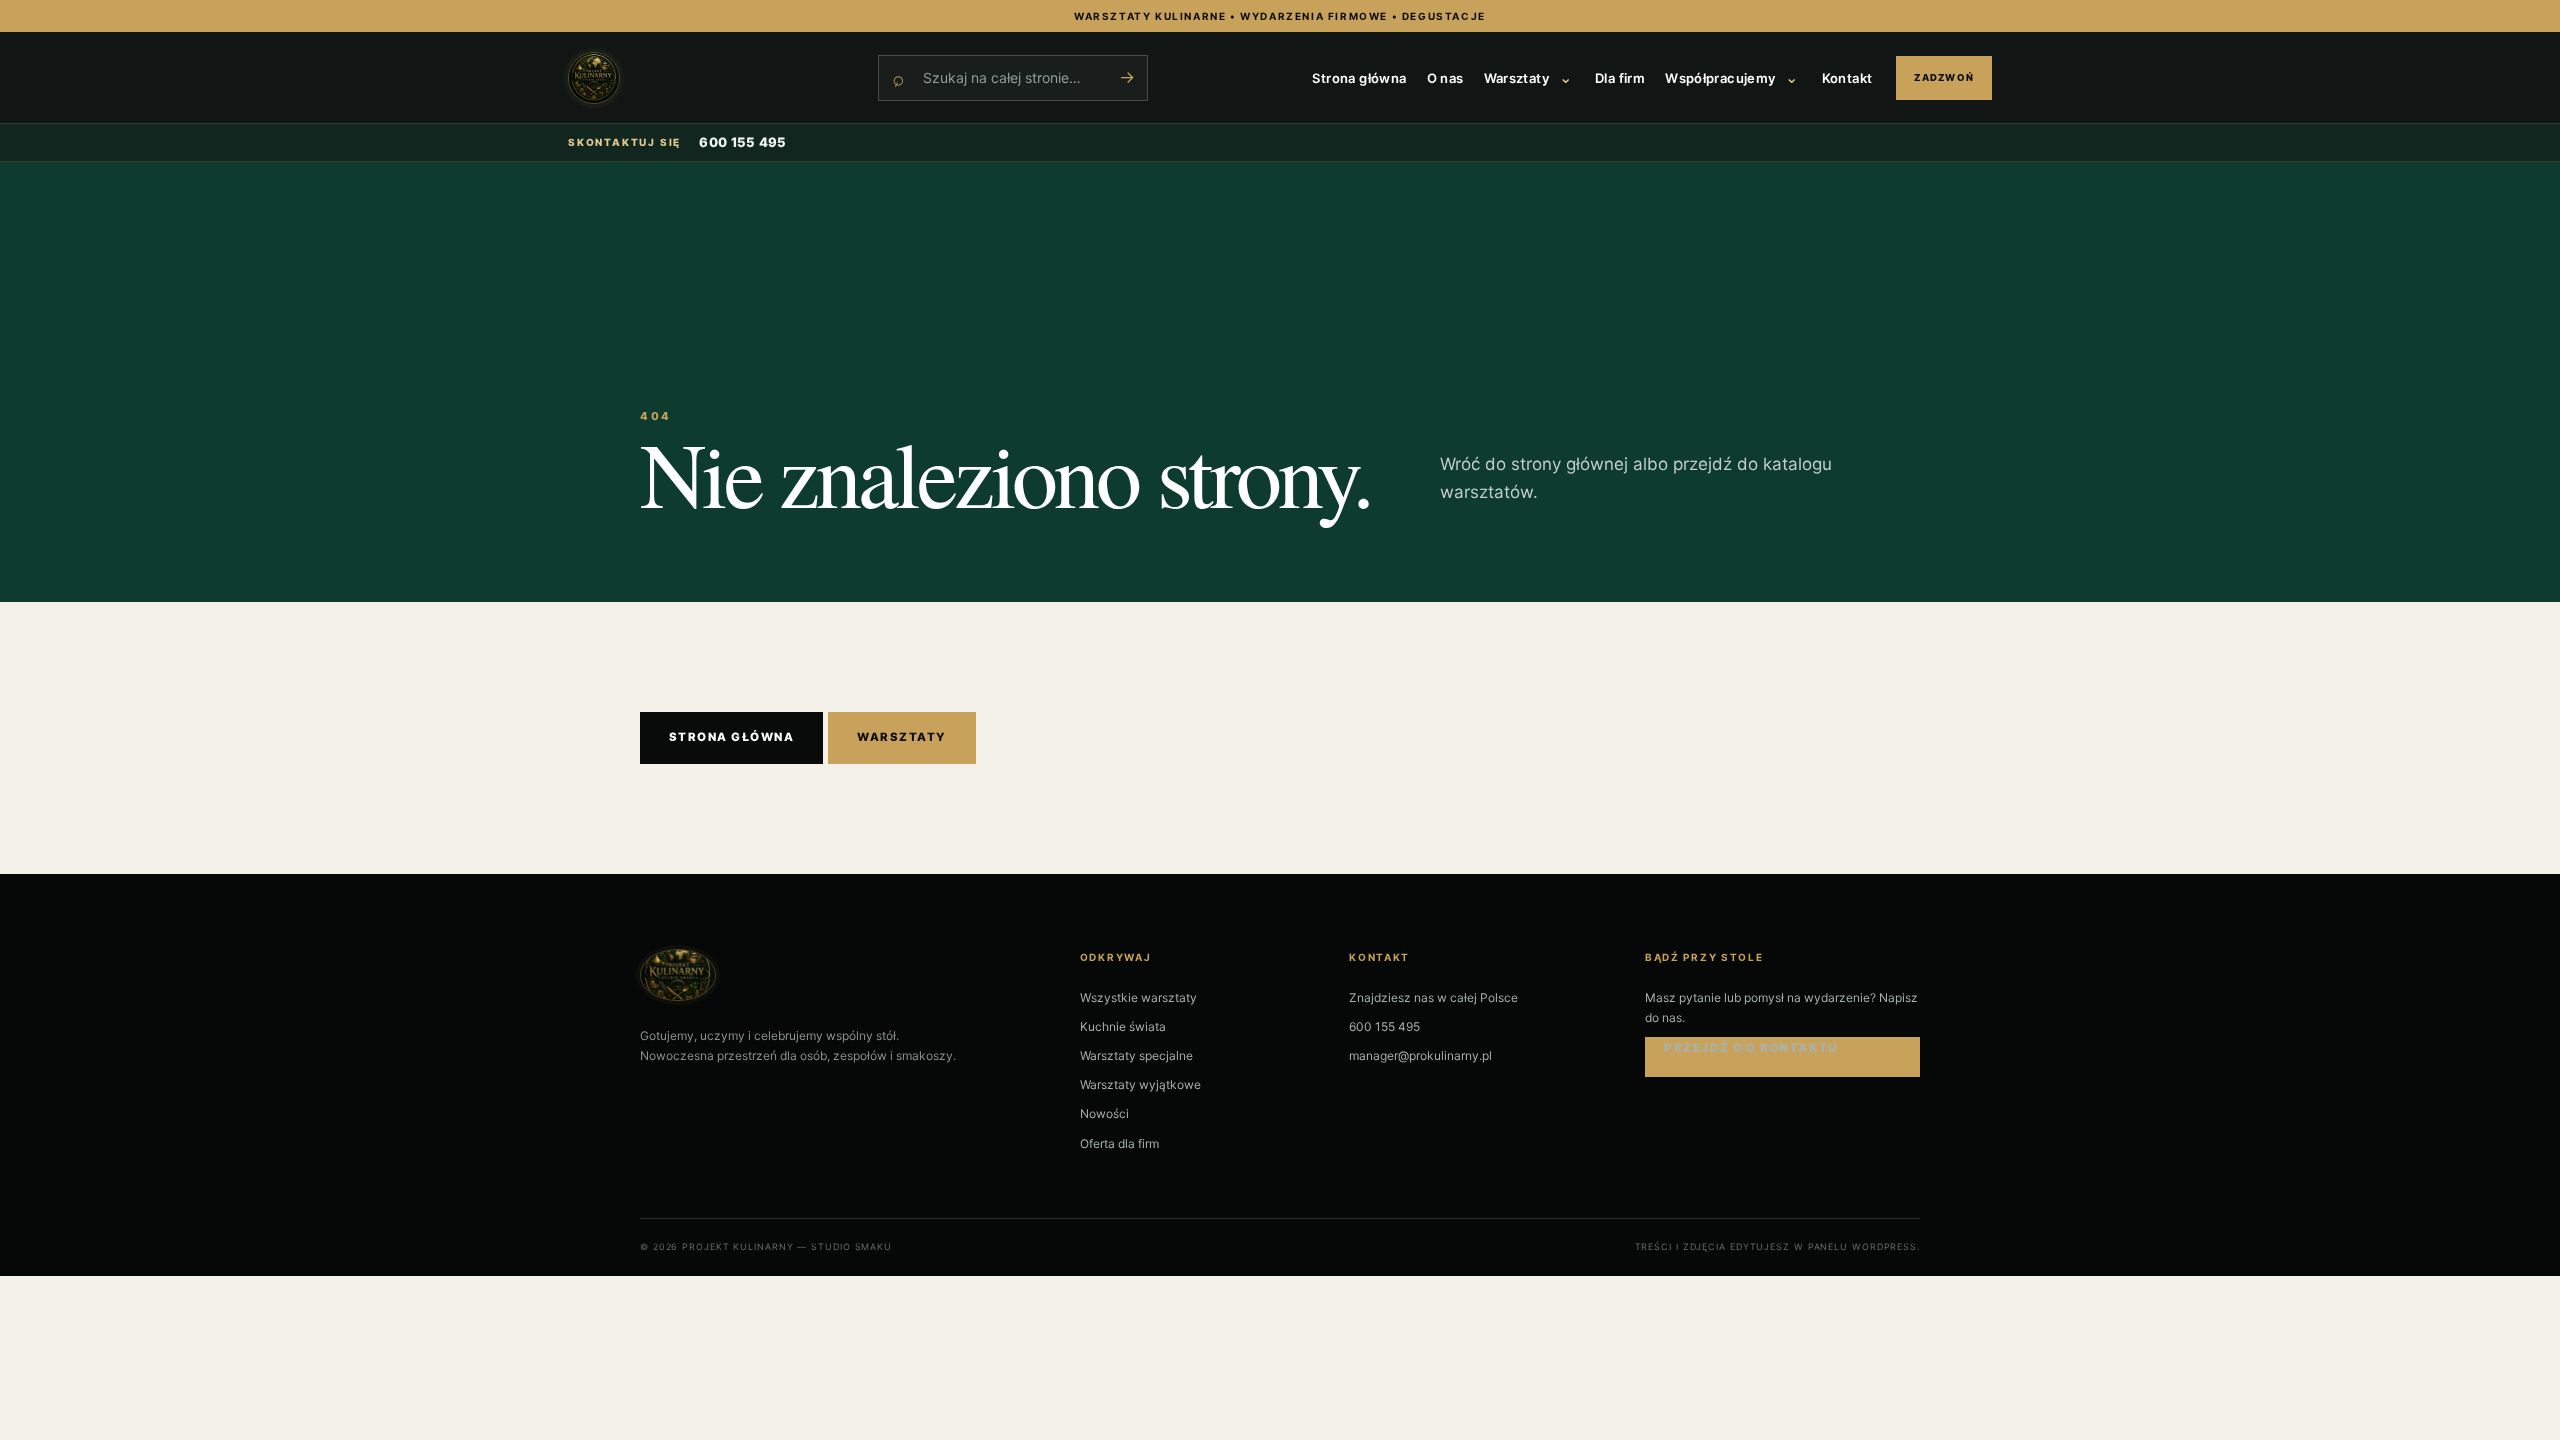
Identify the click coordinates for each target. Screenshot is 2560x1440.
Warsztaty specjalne (1136, 1055)
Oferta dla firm (1119, 1143)
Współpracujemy (1720, 78)
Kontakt (1847, 78)
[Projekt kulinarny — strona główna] (713, 78)
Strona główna (1359, 78)
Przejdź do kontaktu (1751, 1047)
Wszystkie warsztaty (1138, 997)
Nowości (1104, 1113)
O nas (1445, 78)
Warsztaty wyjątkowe (1140, 1084)
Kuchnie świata (1123, 1026)
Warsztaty (1517, 78)
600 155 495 (743, 142)
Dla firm (1620, 78)
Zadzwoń (1944, 77)
